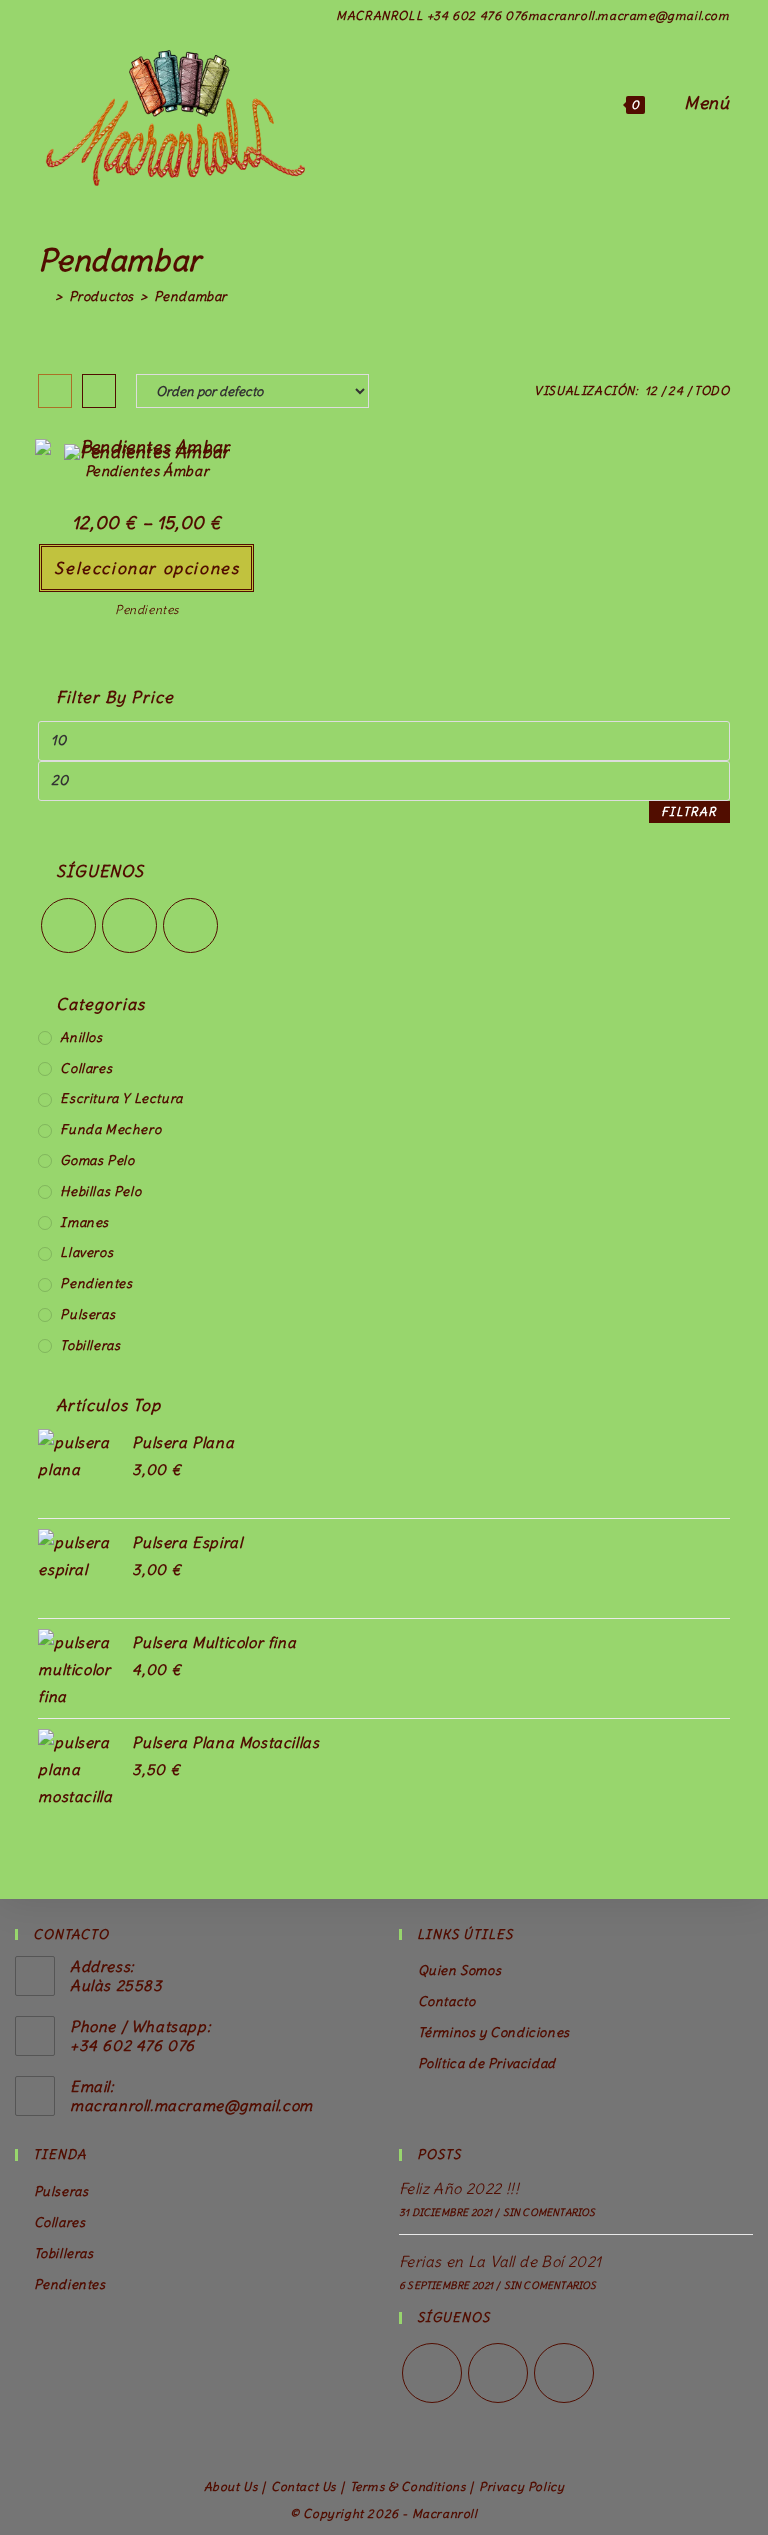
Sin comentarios (549, 2212)
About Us (231, 2486)
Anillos (81, 1037)
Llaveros (86, 1252)
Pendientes (147, 609)
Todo (711, 390)
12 (651, 390)
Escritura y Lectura (121, 1098)
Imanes (84, 1222)
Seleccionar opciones (146, 568)
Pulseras (87, 1314)
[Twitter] (68, 925)
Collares (86, 1068)
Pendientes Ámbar (147, 471)
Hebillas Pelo (100, 1191)
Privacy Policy (521, 2486)
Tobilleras (90, 1345)
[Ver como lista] (99, 391)
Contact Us (303, 2486)
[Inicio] (43, 296)
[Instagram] (190, 925)
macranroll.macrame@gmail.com (191, 2105)
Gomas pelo (97, 1160)
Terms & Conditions (408, 2486)
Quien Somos (459, 1970)
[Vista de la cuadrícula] (55, 391)
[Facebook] (129, 925)
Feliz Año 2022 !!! (459, 2188)
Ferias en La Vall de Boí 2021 (500, 2261)
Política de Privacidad (487, 2063)
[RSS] (564, 2373)
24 (675, 390)
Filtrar (689, 811)
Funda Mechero (110, 1129)
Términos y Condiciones (494, 2032)
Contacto (446, 2001)
